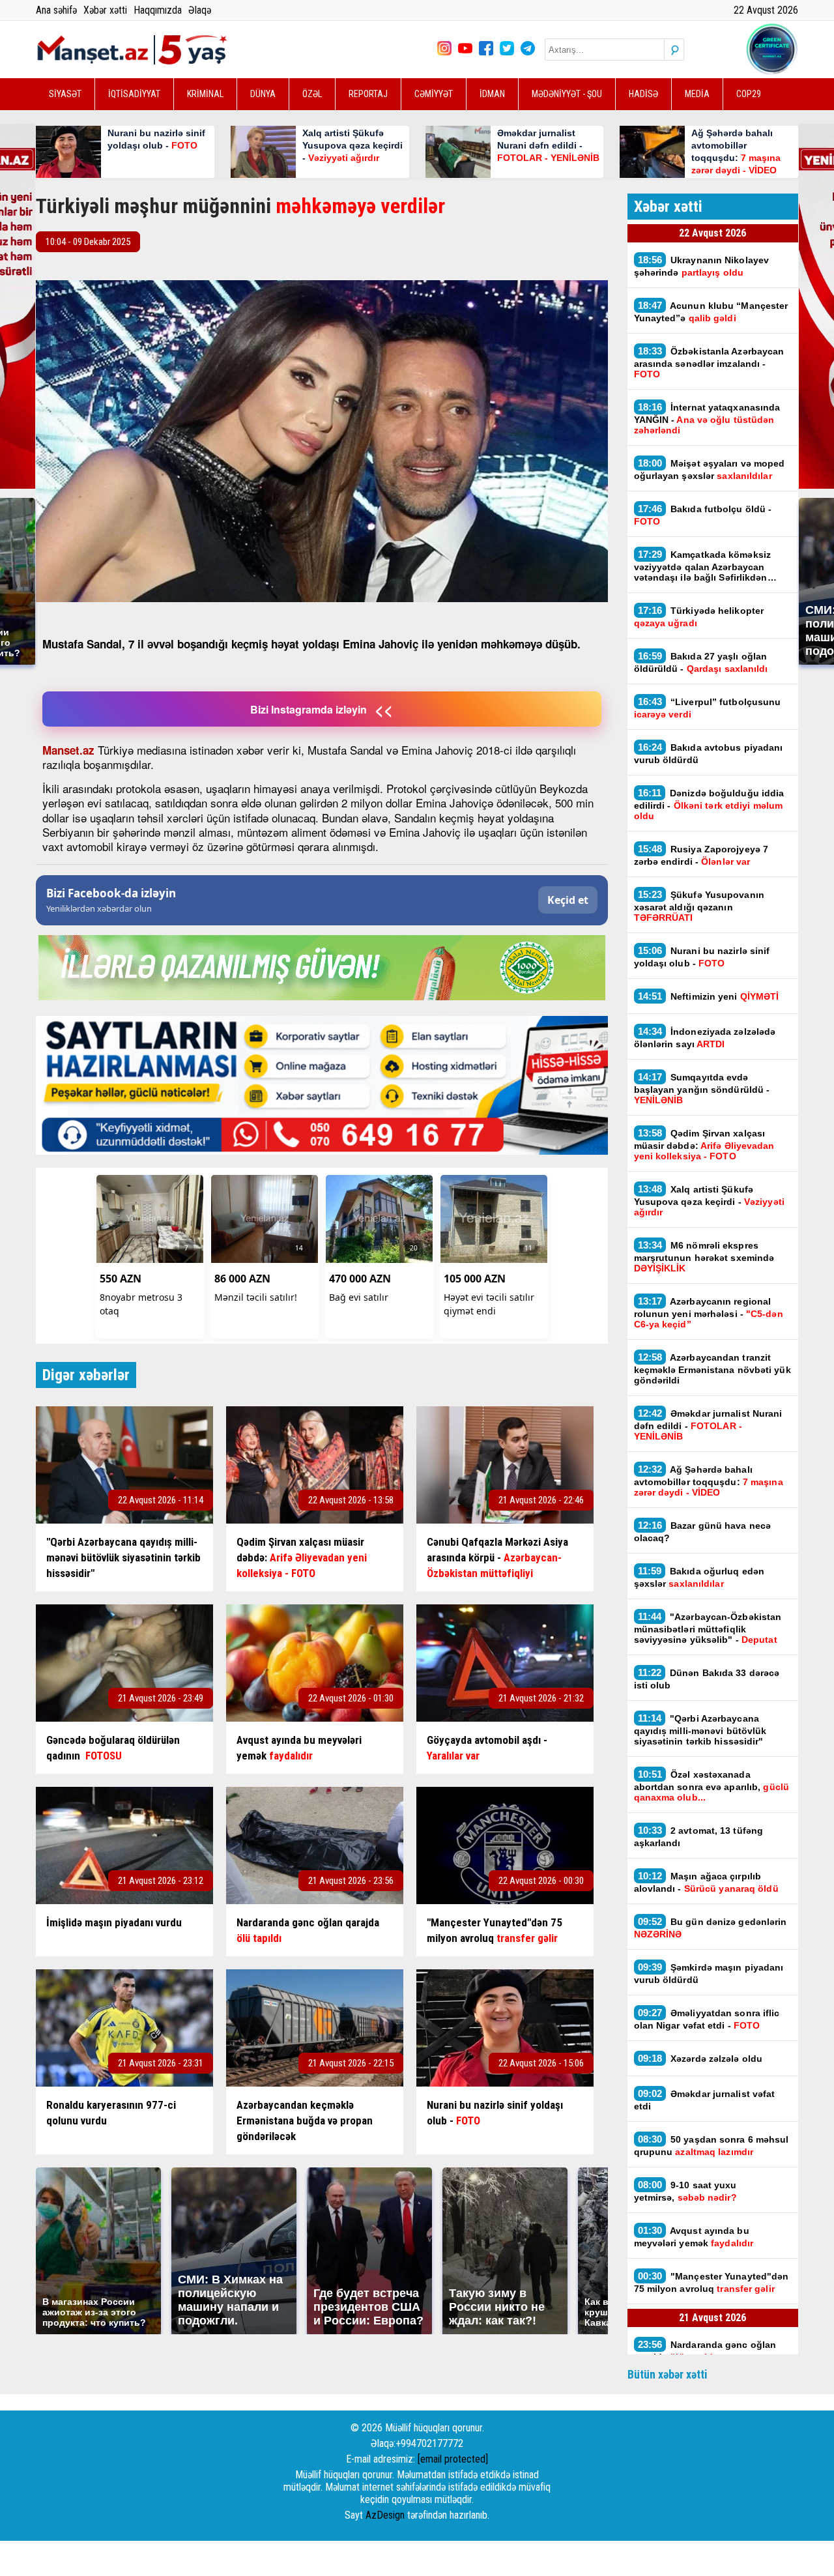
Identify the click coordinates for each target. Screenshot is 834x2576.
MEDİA (697, 94)
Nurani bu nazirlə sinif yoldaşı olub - (702, 957)
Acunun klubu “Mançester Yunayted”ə (711, 311)
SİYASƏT (65, 94)
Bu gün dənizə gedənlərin (711, 1928)
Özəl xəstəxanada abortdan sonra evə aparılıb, (712, 1786)
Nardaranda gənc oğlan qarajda (705, 2351)
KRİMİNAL (205, 94)
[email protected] (453, 2459)
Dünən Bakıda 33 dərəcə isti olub (707, 1679)
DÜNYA (263, 94)
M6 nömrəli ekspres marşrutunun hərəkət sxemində (704, 1256)
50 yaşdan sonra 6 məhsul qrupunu (712, 2145)
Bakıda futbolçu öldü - (703, 515)
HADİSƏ (643, 94)
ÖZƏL (312, 94)
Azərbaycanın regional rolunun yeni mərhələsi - (709, 1312)
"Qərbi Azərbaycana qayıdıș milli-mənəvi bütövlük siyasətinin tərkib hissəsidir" (700, 1729)
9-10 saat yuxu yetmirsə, (685, 2191)
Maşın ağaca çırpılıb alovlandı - (706, 1882)
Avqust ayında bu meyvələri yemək (694, 2236)
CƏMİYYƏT (434, 94)
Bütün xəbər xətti (668, 2374)
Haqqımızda (158, 10)
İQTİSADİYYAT (134, 94)
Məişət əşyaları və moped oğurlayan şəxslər (710, 469)
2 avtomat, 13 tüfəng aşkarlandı (699, 1836)
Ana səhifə (56, 10)
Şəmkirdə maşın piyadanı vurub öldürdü (709, 1973)
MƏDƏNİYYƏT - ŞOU (567, 94)
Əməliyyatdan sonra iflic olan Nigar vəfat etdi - (707, 2019)
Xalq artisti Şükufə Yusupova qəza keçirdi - (709, 1200)
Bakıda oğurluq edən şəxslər (699, 1577)
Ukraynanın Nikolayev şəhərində (702, 266)
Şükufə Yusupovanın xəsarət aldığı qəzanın (699, 906)
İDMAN (492, 94)
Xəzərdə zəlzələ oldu (700, 2058)
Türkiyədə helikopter (699, 616)
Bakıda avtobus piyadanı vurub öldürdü (709, 753)
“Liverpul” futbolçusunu (708, 708)
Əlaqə (200, 10)
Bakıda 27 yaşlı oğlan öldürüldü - (701, 662)
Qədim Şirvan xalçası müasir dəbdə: (704, 1144)
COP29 (749, 94)
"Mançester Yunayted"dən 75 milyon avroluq (712, 2282)
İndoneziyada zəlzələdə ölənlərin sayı (705, 1037)
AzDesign (385, 2515)
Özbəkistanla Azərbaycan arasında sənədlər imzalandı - (709, 362)
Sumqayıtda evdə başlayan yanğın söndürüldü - (702, 1088)
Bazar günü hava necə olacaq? (703, 1531)
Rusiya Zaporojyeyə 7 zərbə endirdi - (701, 855)
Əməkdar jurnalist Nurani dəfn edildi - (708, 1425)
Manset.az (68, 750)
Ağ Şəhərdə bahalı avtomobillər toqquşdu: (709, 1481)
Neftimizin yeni (709, 996)
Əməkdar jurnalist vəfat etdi (705, 2100)
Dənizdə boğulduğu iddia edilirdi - (709, 804)
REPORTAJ (368, 94)
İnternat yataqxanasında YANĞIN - (707, 418)
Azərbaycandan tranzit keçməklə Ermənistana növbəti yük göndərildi (712, 1368)
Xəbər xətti (105, 10)
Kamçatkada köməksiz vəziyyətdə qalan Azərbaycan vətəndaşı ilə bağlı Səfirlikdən (703, 566)
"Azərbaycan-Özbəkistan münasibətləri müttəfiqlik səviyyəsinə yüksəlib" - (708, 1628)
